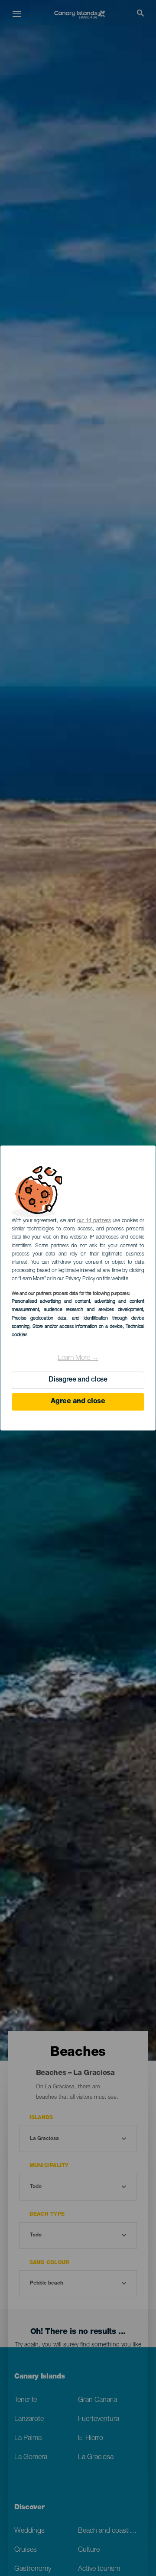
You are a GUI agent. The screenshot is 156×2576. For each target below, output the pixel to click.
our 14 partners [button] (94, 1221)
